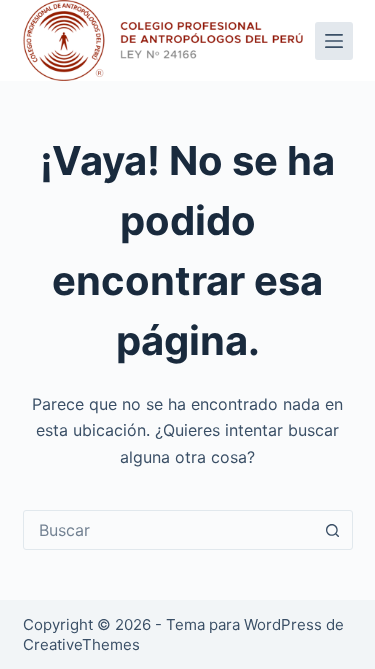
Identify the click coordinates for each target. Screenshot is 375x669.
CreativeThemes (81, 644)
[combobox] (169, 530)
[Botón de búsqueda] (333, 530)
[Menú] (334, 41)
